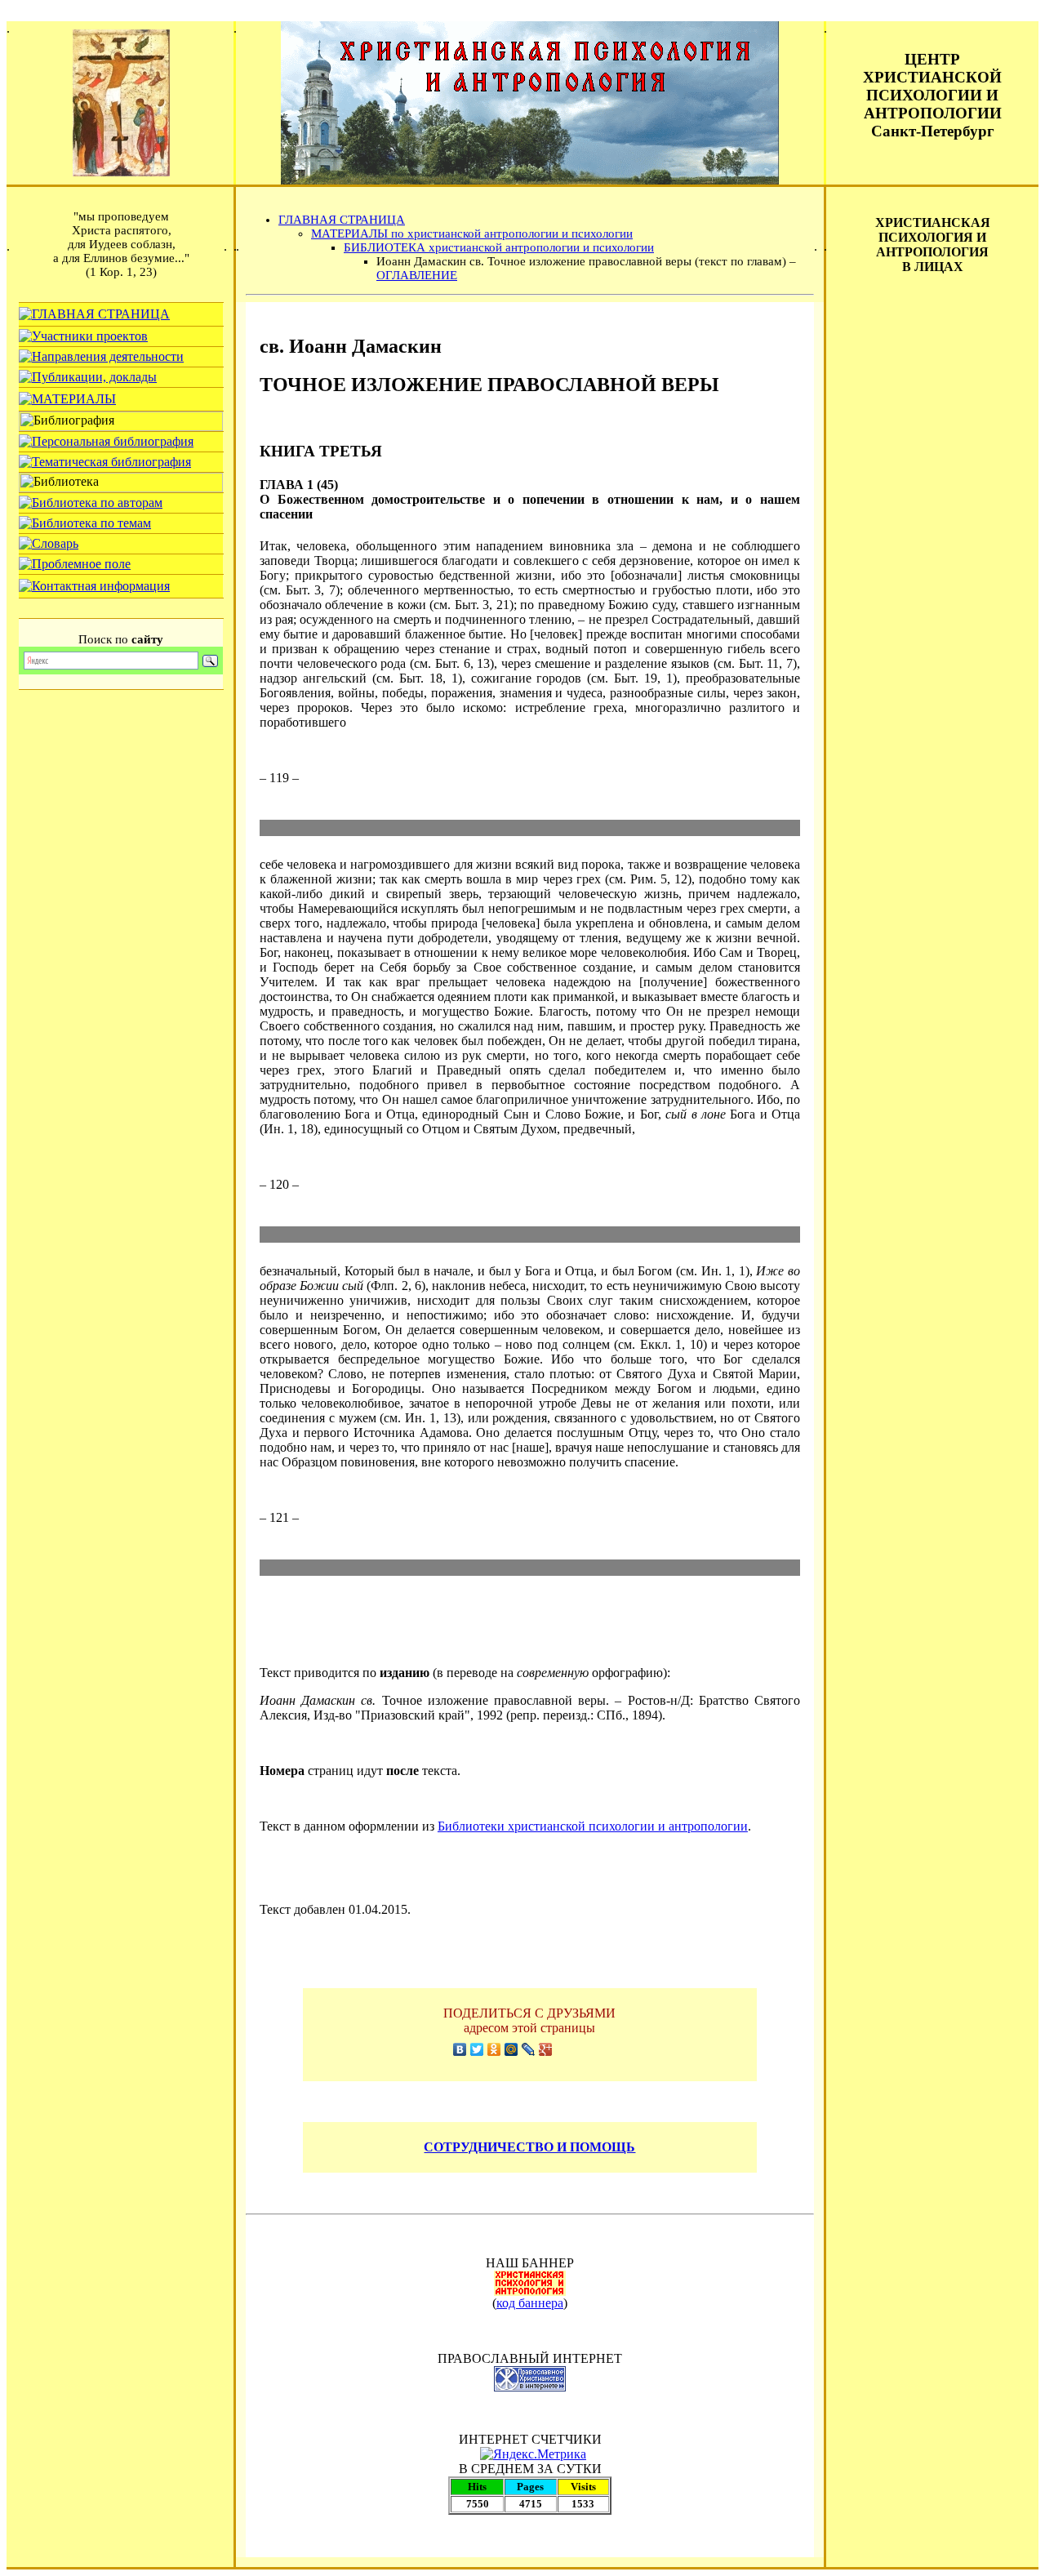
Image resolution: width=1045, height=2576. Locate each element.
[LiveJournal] (529, 2049)
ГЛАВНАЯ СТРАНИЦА (342, 220)
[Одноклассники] (494, 2049)
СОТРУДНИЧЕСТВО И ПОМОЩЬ (529, 2147)
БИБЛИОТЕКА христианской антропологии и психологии (499, 247)
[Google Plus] (546, 2049)
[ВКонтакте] (460, 2049)
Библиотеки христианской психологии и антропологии (593, 1826)
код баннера (530, 2303)
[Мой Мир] (511, 2049)
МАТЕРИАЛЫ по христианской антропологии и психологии (472, 234)
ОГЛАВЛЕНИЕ (417, 275)
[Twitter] (477, 2049)
